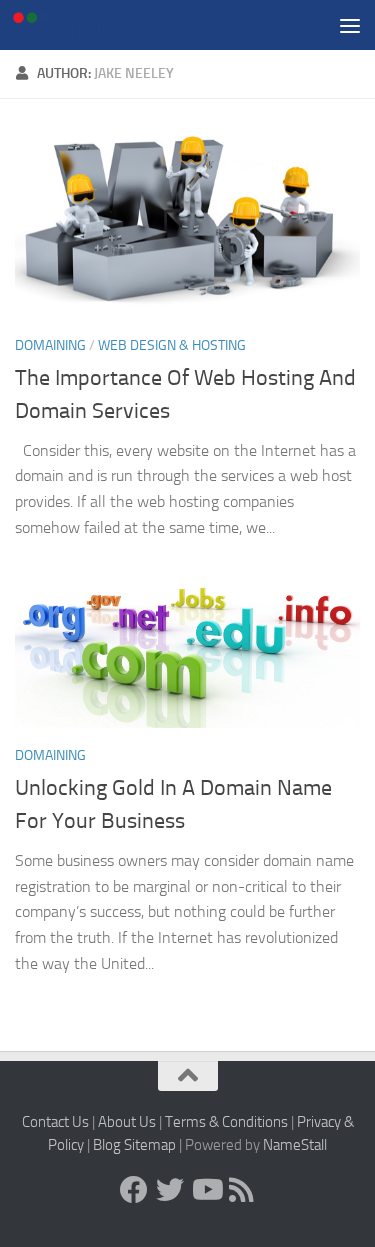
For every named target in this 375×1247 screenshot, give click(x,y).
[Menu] (350, 25)
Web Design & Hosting (172, 345)
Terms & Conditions (226, 1122)
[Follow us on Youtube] (206, 1190)
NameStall (295, 1145)
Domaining (50, 345)
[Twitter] (170, 1190)
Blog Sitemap (134, 1145)
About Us (127, 1122)
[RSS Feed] (242, 1190)
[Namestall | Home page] (74, 25)
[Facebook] (134, 1190)
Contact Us (55, 1122)
